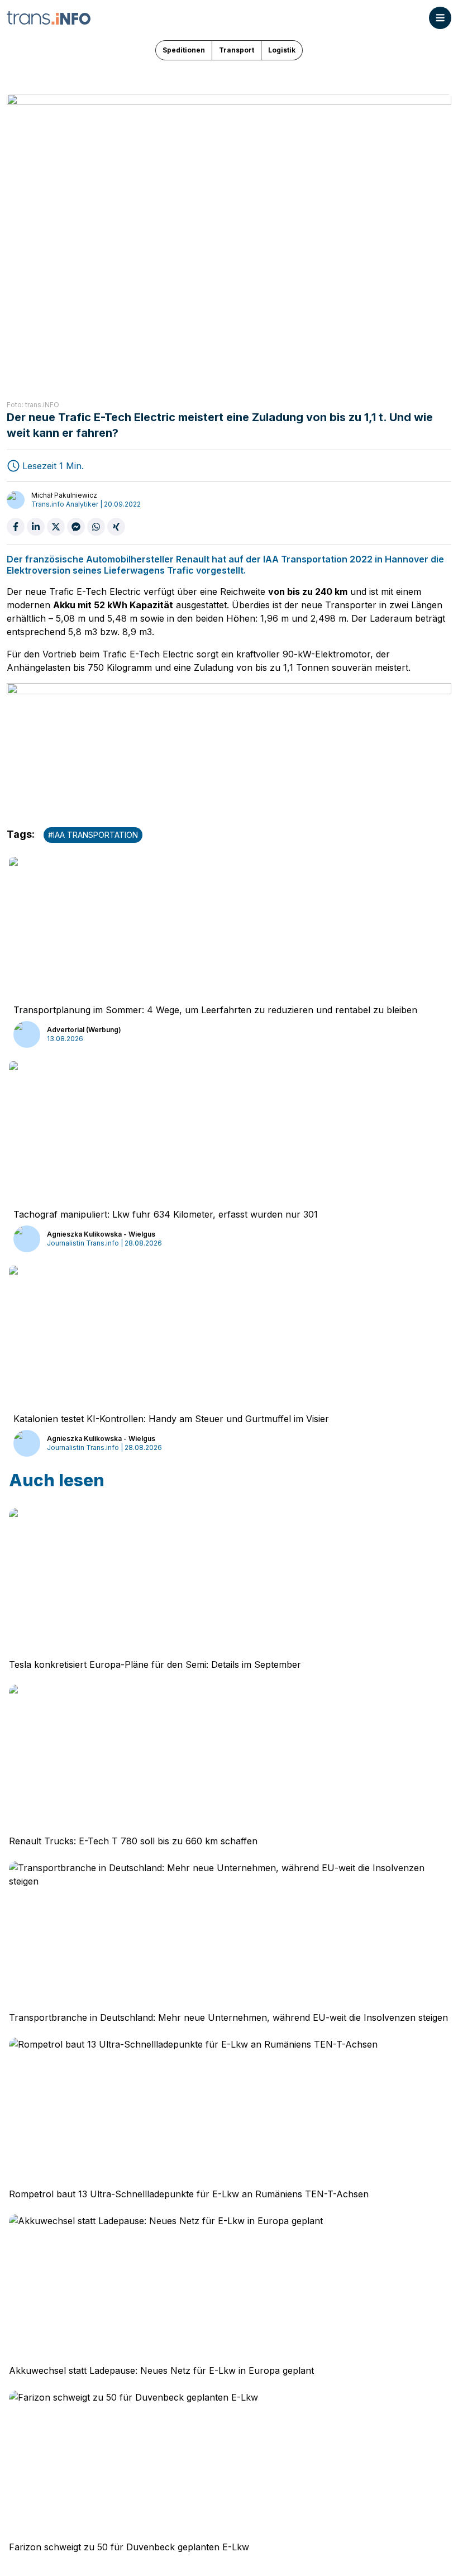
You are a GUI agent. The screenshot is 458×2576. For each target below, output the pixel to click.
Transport (237, 50)
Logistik (282, 50)
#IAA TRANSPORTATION (93, 835)
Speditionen (184, 50)
